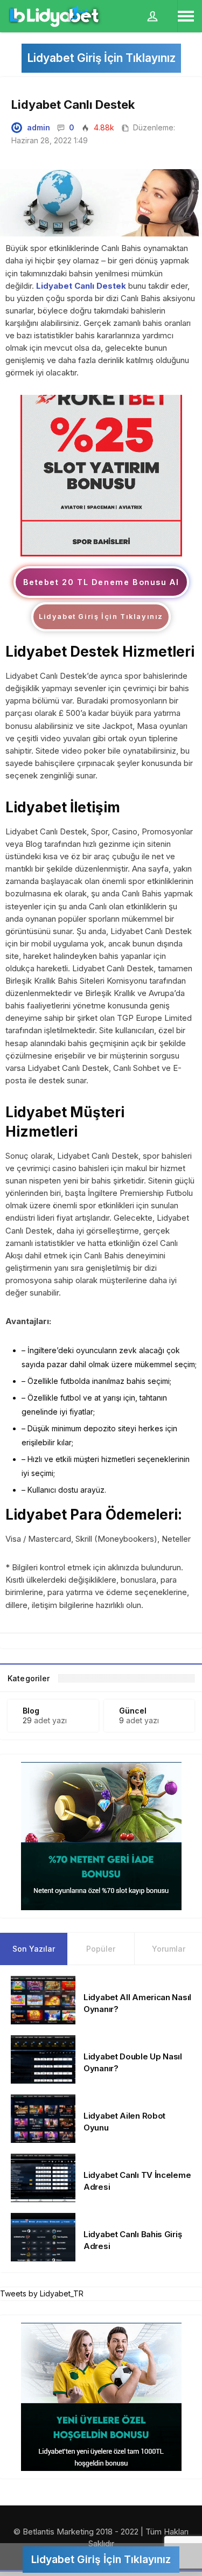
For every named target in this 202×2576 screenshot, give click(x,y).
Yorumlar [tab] (169, 1949)
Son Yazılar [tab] (34, 1949)
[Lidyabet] (101, 475)
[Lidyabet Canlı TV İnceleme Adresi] (43, 2177)
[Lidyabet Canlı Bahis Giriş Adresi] (43, 2236)
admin (39, 127)
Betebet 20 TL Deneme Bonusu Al (101, 582)
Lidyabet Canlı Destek (81, 286)
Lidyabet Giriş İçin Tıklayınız (101, 58)
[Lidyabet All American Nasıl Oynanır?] (43, 1999)
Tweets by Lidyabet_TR (42, 2293)
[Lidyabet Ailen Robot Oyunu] (43, 2117)
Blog (31, 1711)
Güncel (133, 1711)
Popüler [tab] (101, 1949)
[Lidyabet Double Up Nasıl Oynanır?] (43, 2058)
